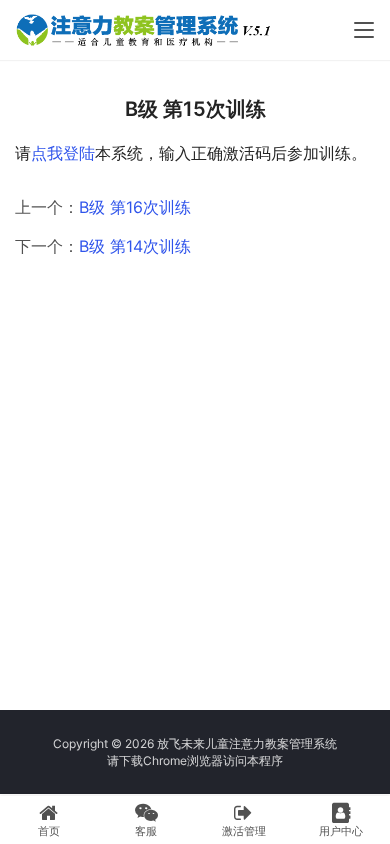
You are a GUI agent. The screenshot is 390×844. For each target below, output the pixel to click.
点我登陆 (63, 153)
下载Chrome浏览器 (171, 760)
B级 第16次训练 (135, 207)
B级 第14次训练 (135, 246)
